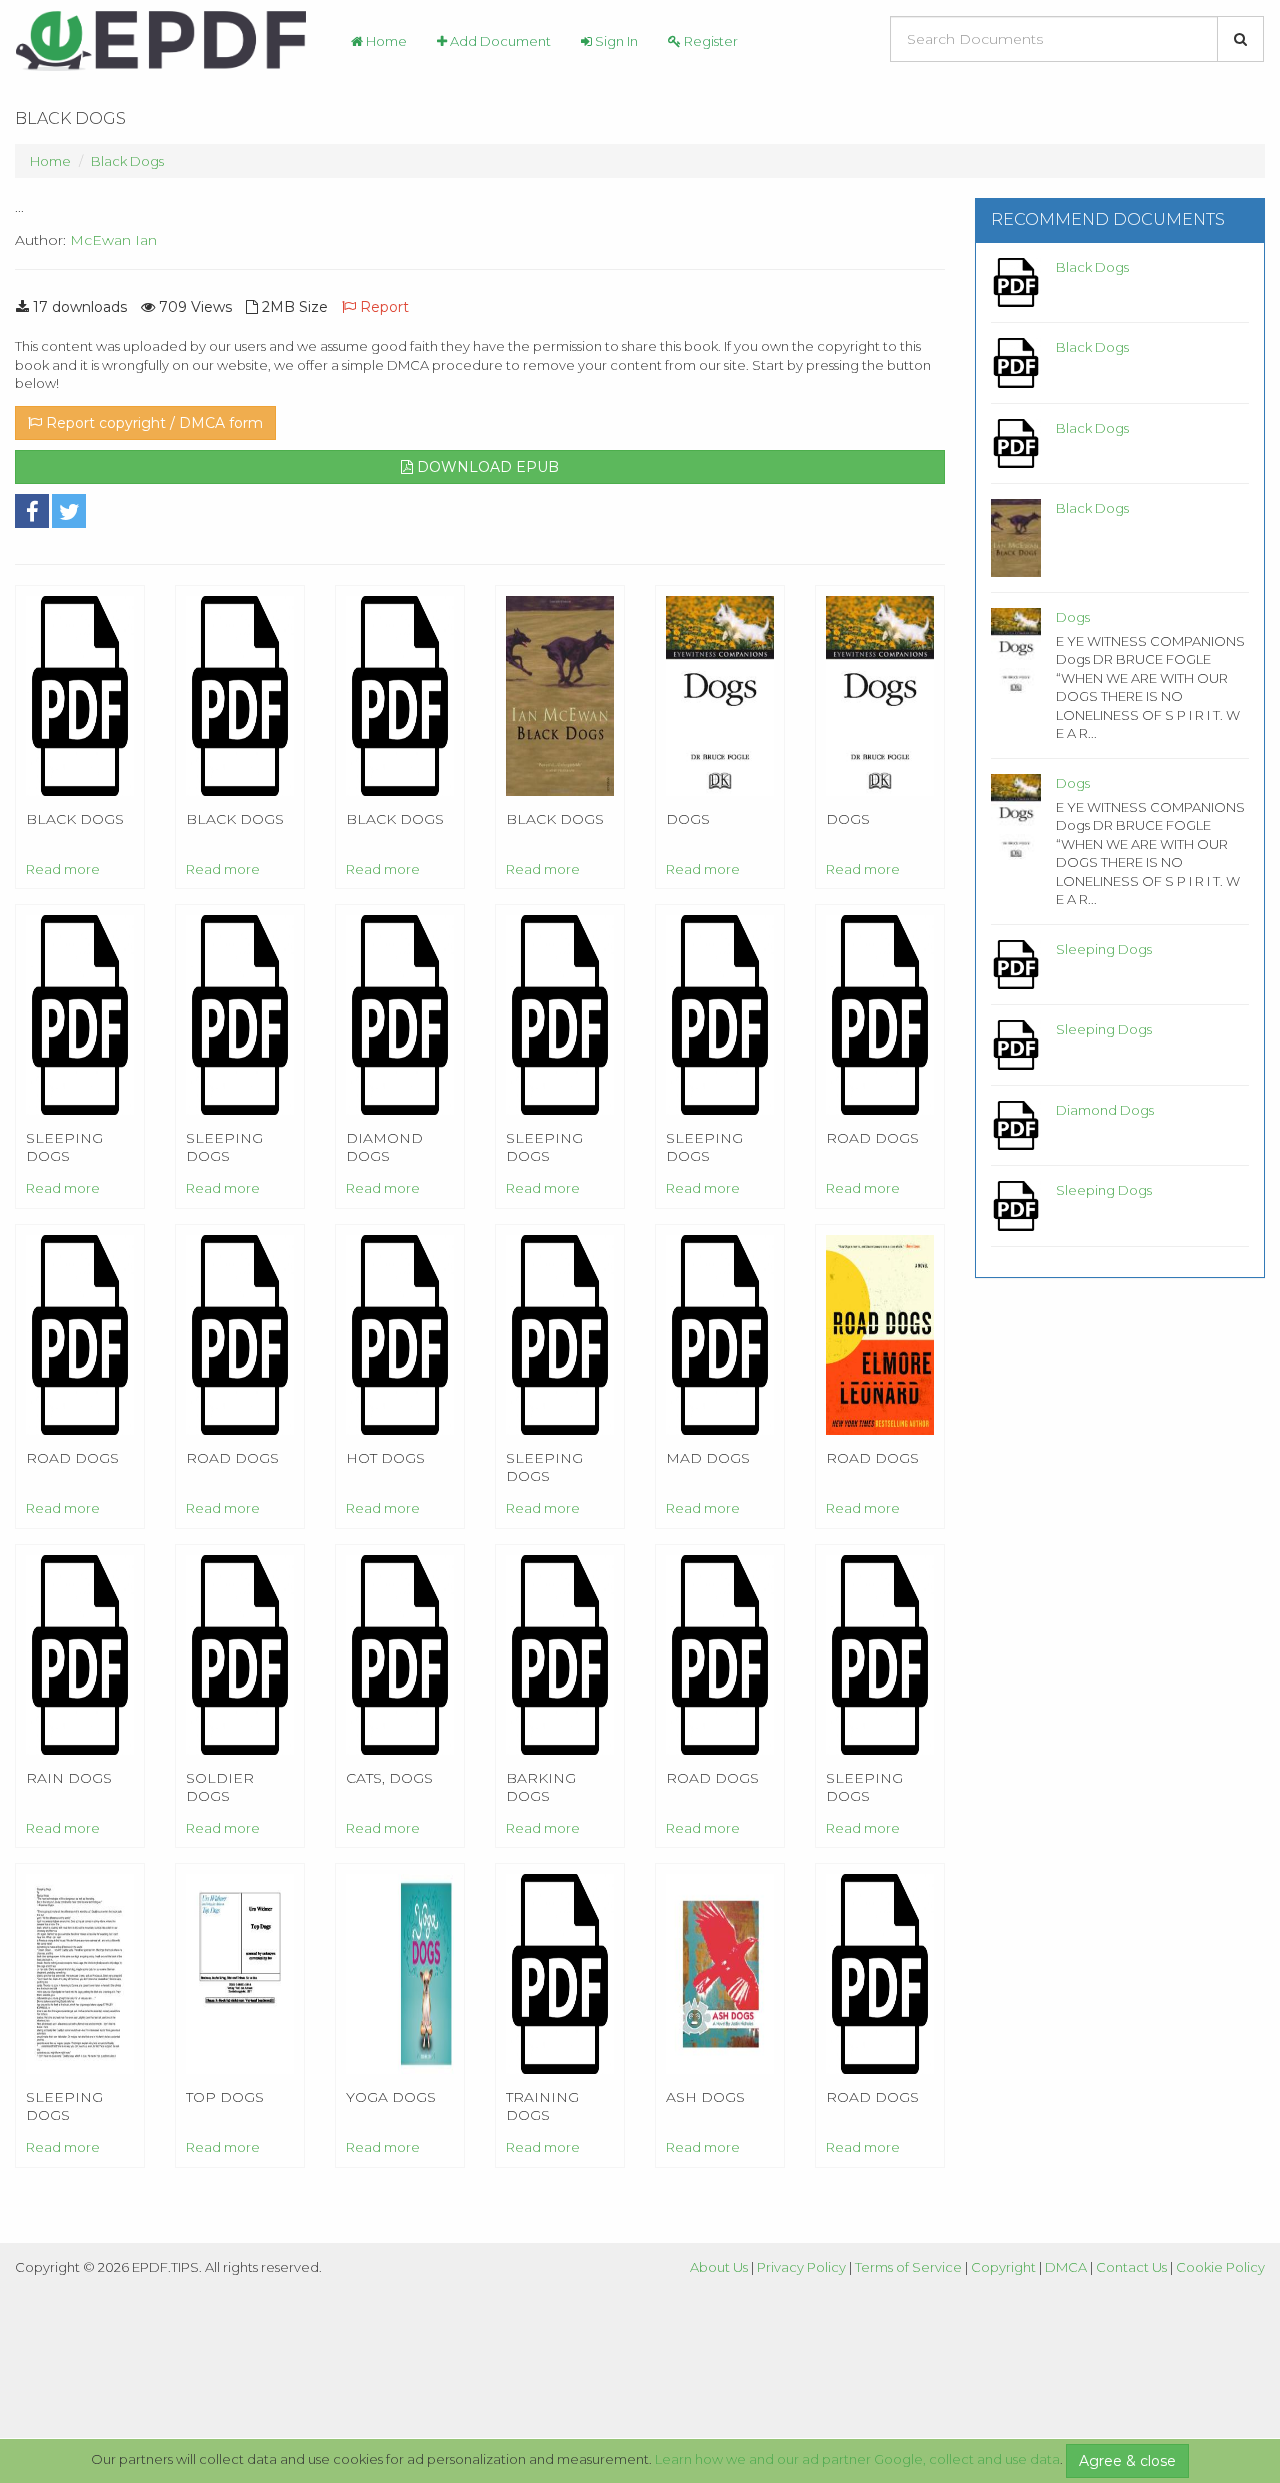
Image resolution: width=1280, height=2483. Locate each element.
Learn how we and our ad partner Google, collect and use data (857, 2459)
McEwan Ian (113, 240)
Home (385, 41)
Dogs (1073, 617)
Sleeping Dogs (1104, 949)
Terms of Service (908, 2267)
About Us (719, 2267)
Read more (63, 869)
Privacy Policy (801, 2267)
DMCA (1066, 2267)
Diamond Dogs (1105, 1110)
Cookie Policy (1220, 2267)
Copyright (1003, 2267)
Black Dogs (127, 161)
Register (709, 41)
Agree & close (1127, 2461)
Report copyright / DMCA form (152, 423)
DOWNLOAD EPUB (486, 467)
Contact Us (1131, 2267)
